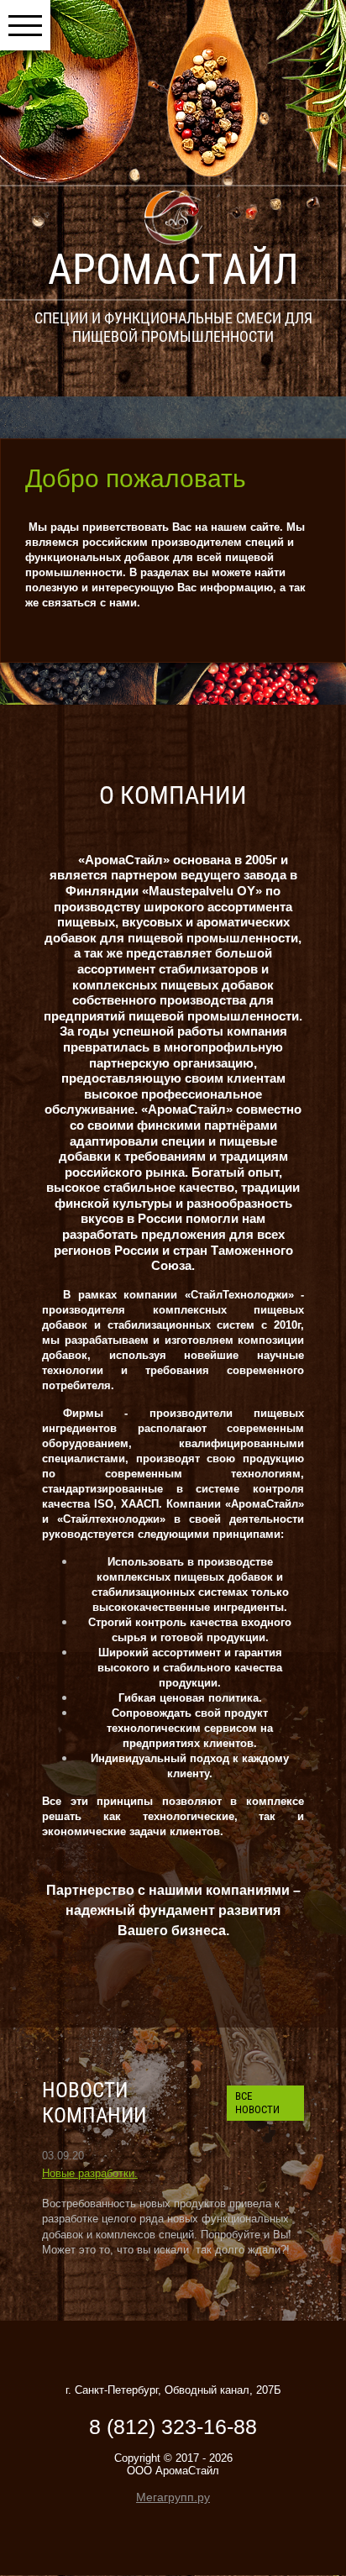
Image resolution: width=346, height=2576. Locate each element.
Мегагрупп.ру (173, 2497)
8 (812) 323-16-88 (173, 2426)
